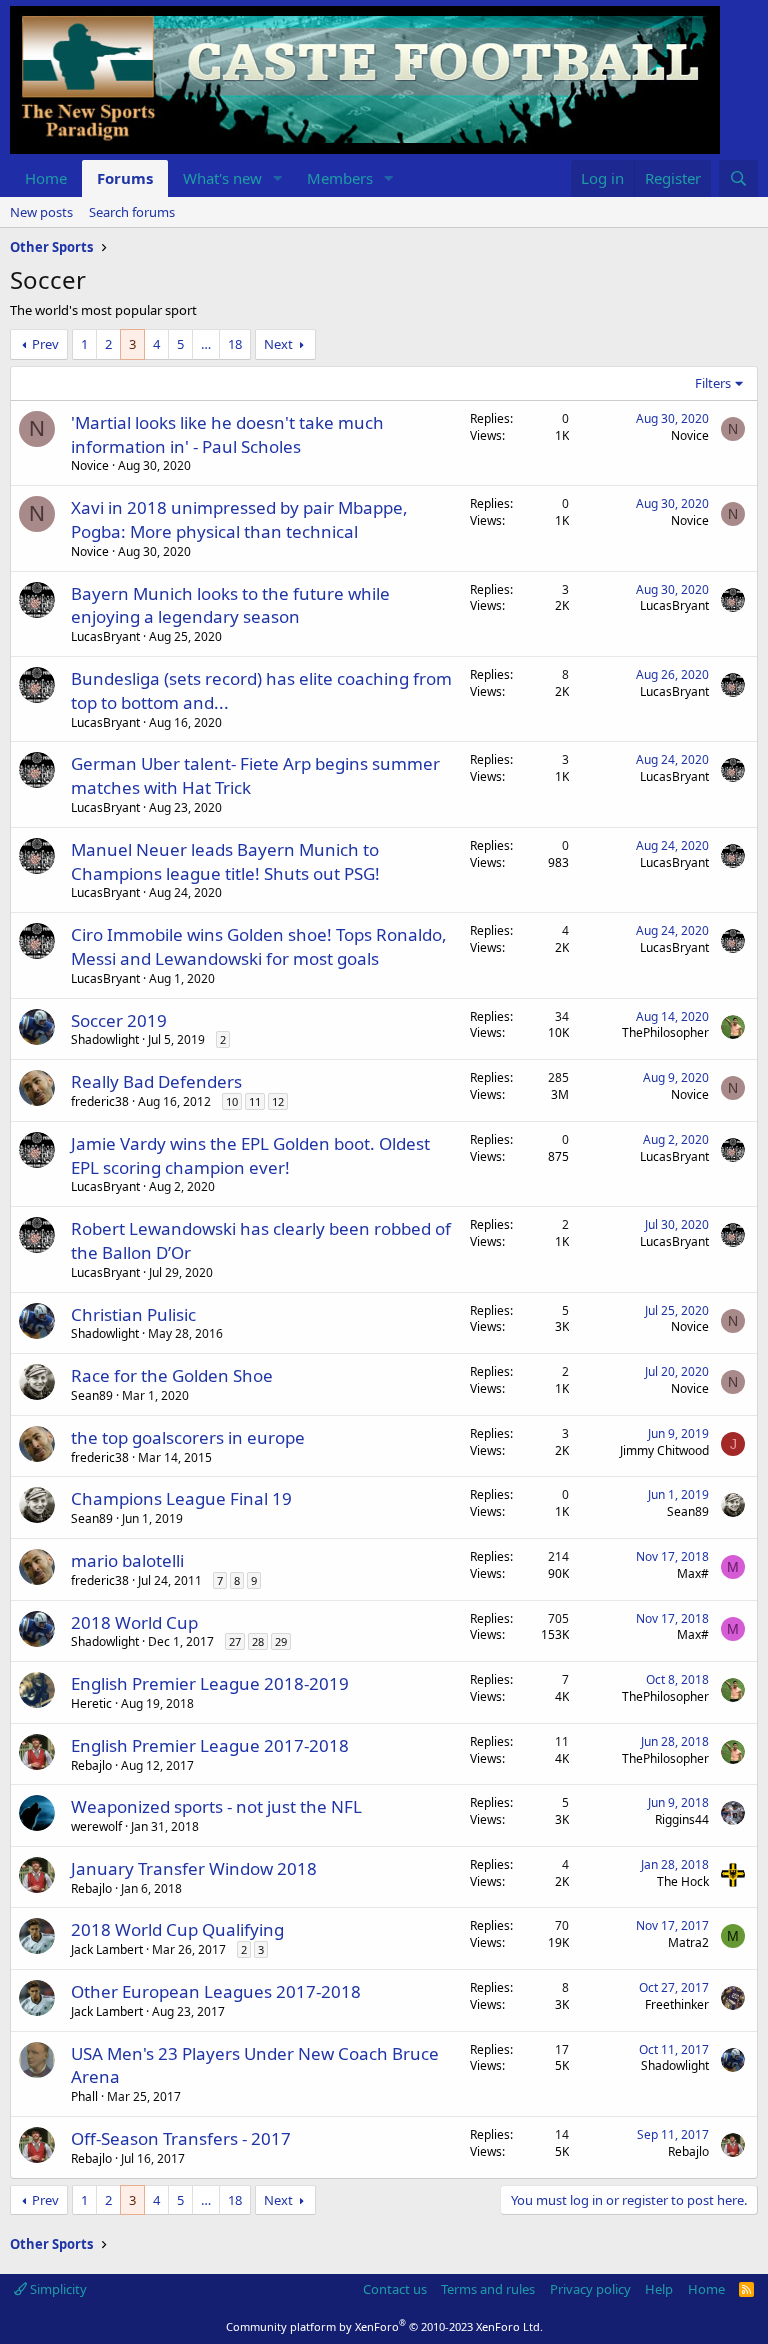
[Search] (738, 178)
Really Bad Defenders (156, 1081)
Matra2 (688, 1942)
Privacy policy (590, 2289)
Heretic (91, 1703)
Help (659, 2289)
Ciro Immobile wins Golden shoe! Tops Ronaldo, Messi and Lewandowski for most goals (259, 946)
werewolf (96, 1826)
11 (255, 1101)
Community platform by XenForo (384, 2326)
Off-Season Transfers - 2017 (181, 2138)
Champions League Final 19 (181, 1498)
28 (258, 1641)
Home (46, 178)
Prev (45, 344)
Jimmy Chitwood (664, 1450)
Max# (693, 1573)
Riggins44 (682, 1819)
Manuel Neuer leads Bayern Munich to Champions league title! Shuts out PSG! (225, 861)
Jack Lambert (107, 1949)
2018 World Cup (134, 1622)
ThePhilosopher (665, 1032)
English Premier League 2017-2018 (210, 1745)
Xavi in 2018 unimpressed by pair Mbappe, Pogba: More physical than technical (239, 519)
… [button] (206, 344)
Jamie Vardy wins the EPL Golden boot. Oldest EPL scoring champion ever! (250, 1155)
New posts (41, 212)
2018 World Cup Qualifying (177, 1929)
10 (232, 1101)
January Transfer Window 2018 (194, 1868)
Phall (84, 2096)
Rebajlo (91, 1765)
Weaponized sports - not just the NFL (216, 1806)
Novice (90, 465)
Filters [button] (713, 383)
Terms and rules (488, 2289)
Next (278, 344)
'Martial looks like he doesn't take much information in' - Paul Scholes (227, 434)
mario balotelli (127, 1560)
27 (235, 1641)
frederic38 (100, 1101)
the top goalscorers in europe (188, 1437)
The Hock (683, 1881)
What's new (222, 178)
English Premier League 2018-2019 (210, 1683)
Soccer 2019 (119, 1020)
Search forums (132, 212)
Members (340, 178)
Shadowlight (105, 1039)
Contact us (395, 2289)
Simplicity (57, 2289)
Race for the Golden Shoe (172, 1375)
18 (235, 344)
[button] (278, 178)
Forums (125, 178)
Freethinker (677, 2004)
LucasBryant (105, 636)
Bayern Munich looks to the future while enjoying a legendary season (230, 605)
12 (278, 1101)
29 (281, 1641)
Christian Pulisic (133, 1314)
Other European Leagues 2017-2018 (216, 1991)
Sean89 (92, 1395)
